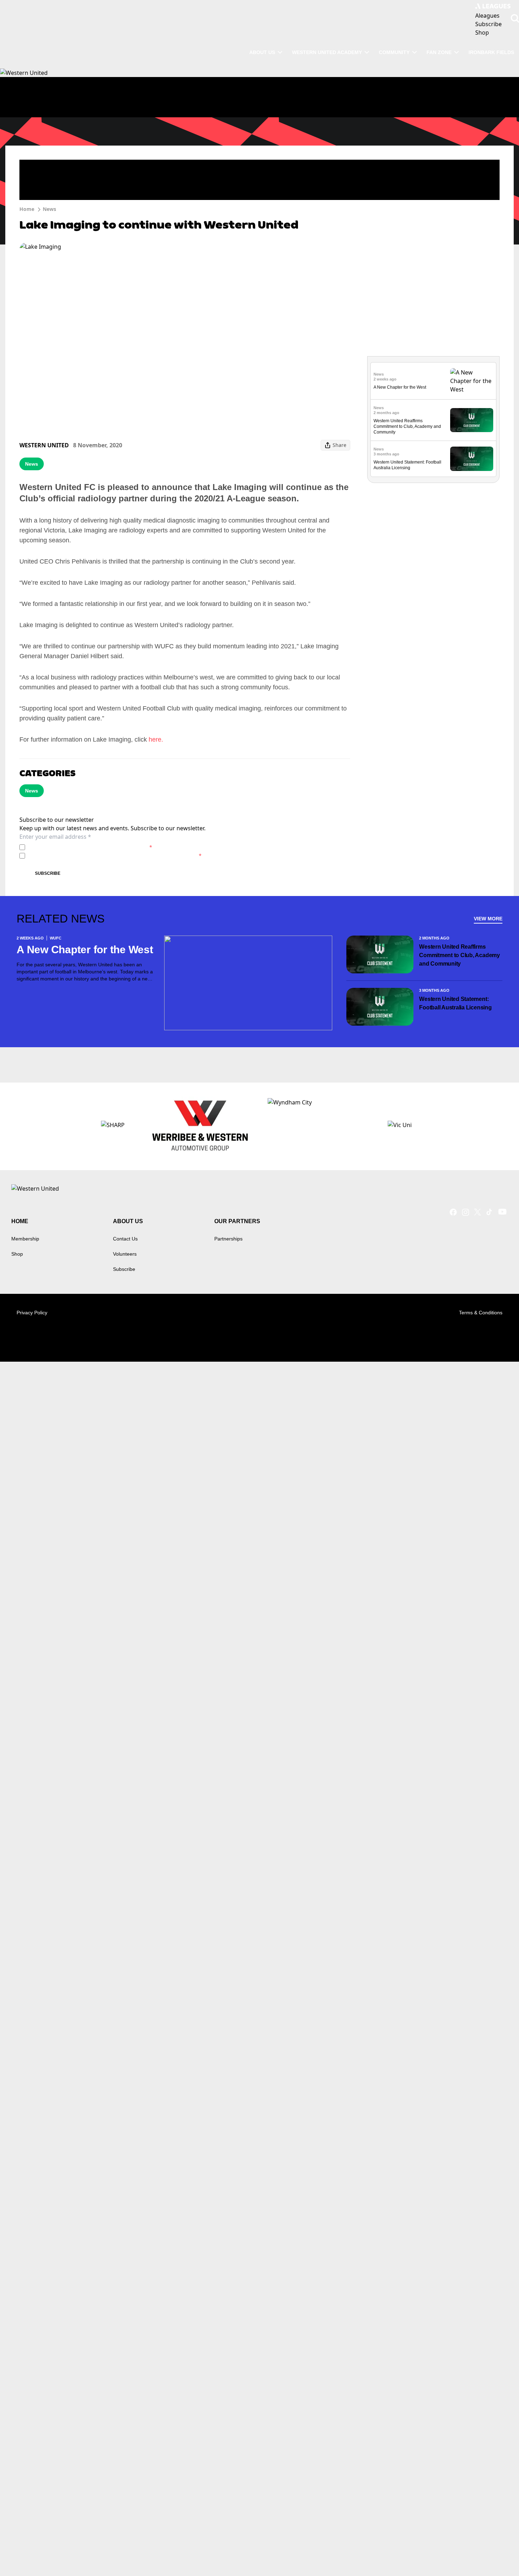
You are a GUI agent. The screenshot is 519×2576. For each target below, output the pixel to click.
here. (156, 739)
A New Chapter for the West (400, 387)
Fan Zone (439, 52)
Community (394, 52)
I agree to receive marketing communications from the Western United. (115, 856)
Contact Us (125, 1239)
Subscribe (48, 873)
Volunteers (125, 1254)
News (49, 209)
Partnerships (228, 1239)
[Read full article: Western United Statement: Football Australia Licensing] (472, 459)
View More (488, 919)
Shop (17, 1254)
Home (27, 209)
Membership (25, 1239)
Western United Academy (327, 52)
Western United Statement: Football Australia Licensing (455, 1003)
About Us (262, 52)
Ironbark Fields (491, 52)
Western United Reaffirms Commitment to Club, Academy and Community (407, 426)
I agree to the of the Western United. (90, 847)
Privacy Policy (77, 847)
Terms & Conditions (481, 1313)
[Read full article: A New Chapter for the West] (472, 381)
